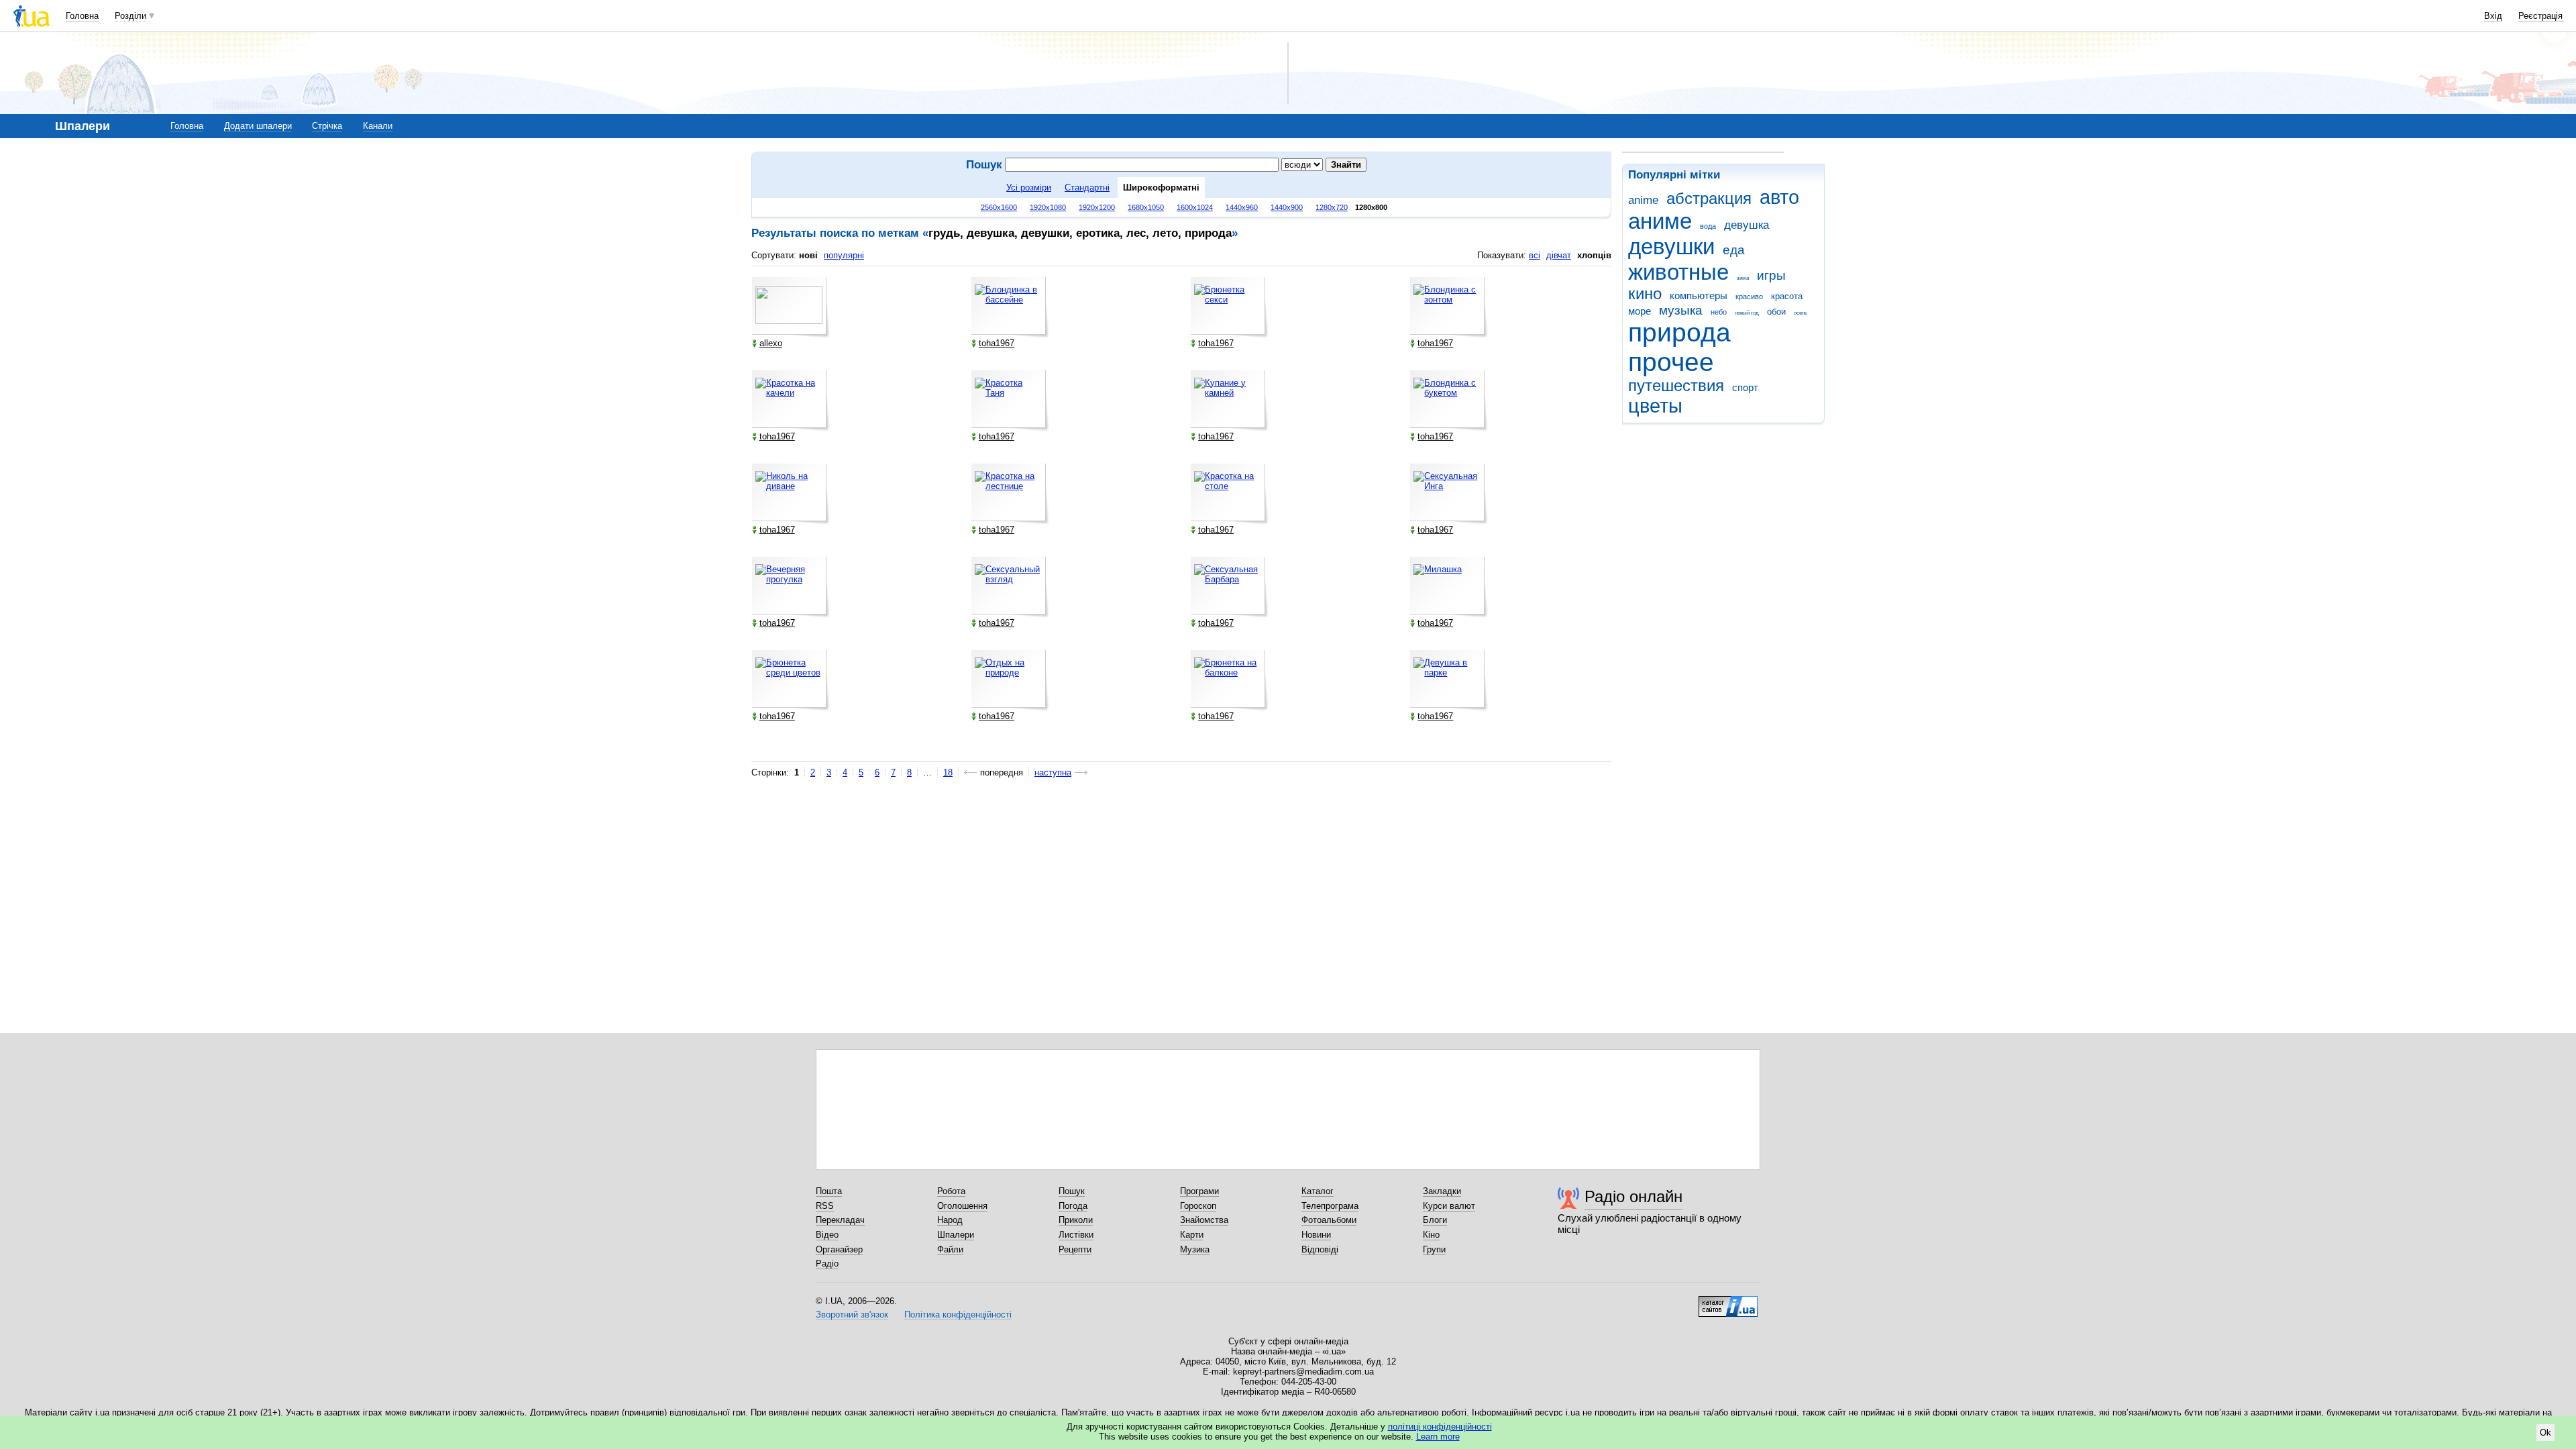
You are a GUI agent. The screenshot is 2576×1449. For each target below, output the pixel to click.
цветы (1655, 406)
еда (1734, 250)
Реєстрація (2540, 16)
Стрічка (327, 126)
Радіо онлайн (1633, 1196)
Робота (951, 1191)
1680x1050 (1146, 207)
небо (1719, 312)
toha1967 (997, 343)
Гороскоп (1198, 1206)
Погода (1073, 1206)
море (1640, 311)
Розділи (130, 16)
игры (1771, 275)
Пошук (1072, 1191)
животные (1678, 272)
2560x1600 (999, 207)
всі (1535, 255)
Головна (82, 16)
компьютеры (1699, 296)
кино (1645, 294)
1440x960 (1242, 207)
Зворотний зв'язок (852, 1314)
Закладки (1442, 1191)
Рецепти (1075, 1249)
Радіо (827, 1264)
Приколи (1076, 1220)
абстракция (1709, 199)
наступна (1053, 772)
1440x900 (1287, 207)
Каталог (1318, 1191)
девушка (1747, 225)
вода (1708, 226)
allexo (771, 343)
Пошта (829, 1191)
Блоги (1435, 1220)
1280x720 (1332, 207)
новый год (1747, 313)
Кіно (1431, 1235)
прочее (1671, 362)
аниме (1660, 221)
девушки (1671, 247)
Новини (1316, 1235)
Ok (2545, 1433)
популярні (844, 255)
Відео (827, 1235)
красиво (1749, 297)
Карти (1192, 1235)
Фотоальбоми (1329, 1220)
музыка (1681, 310)
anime (1643, 200)
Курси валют (1449, 1206)
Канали (378, 126)
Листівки (1076, 1235)
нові (808, 255)
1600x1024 (1195, 207)
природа (1679, 332)
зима (1743, 278)
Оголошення (962, 1206)
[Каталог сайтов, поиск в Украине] (1728, 1301)
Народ (950, 1220)
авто (1779, 197)
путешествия (1676, 386)
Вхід (2493, 16)
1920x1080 (1048, 207)
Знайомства (1204, 1220)
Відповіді (1320, 1249)
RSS (825, 1206)
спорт (1745, 387)
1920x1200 (1097, 207)
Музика (1195, 1249)
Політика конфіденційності (958, 1314)
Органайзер (839, 1249)
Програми (1199, 1191)
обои (1776, 312)
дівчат (1559, 255)
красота (1787, 296)
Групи (1434, 1249)
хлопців (1594, 255)
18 (948, 772)
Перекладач (840, 1220)
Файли (950, 1249)
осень (1801, 313)
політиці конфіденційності (1440, 1427)
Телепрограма (1330, 1206)
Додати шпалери (258, 126)
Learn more (1438, 1437)
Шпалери (956, 1235)
